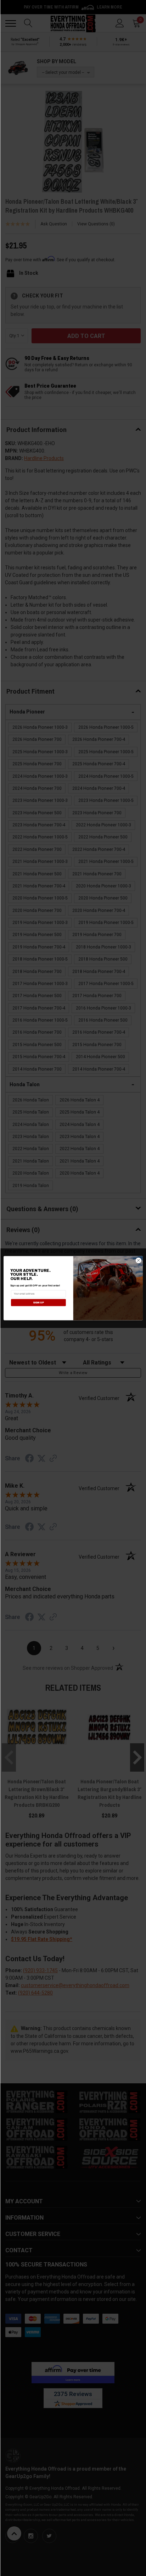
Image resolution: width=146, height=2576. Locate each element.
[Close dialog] (138, 1260)
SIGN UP (38, 1302)
